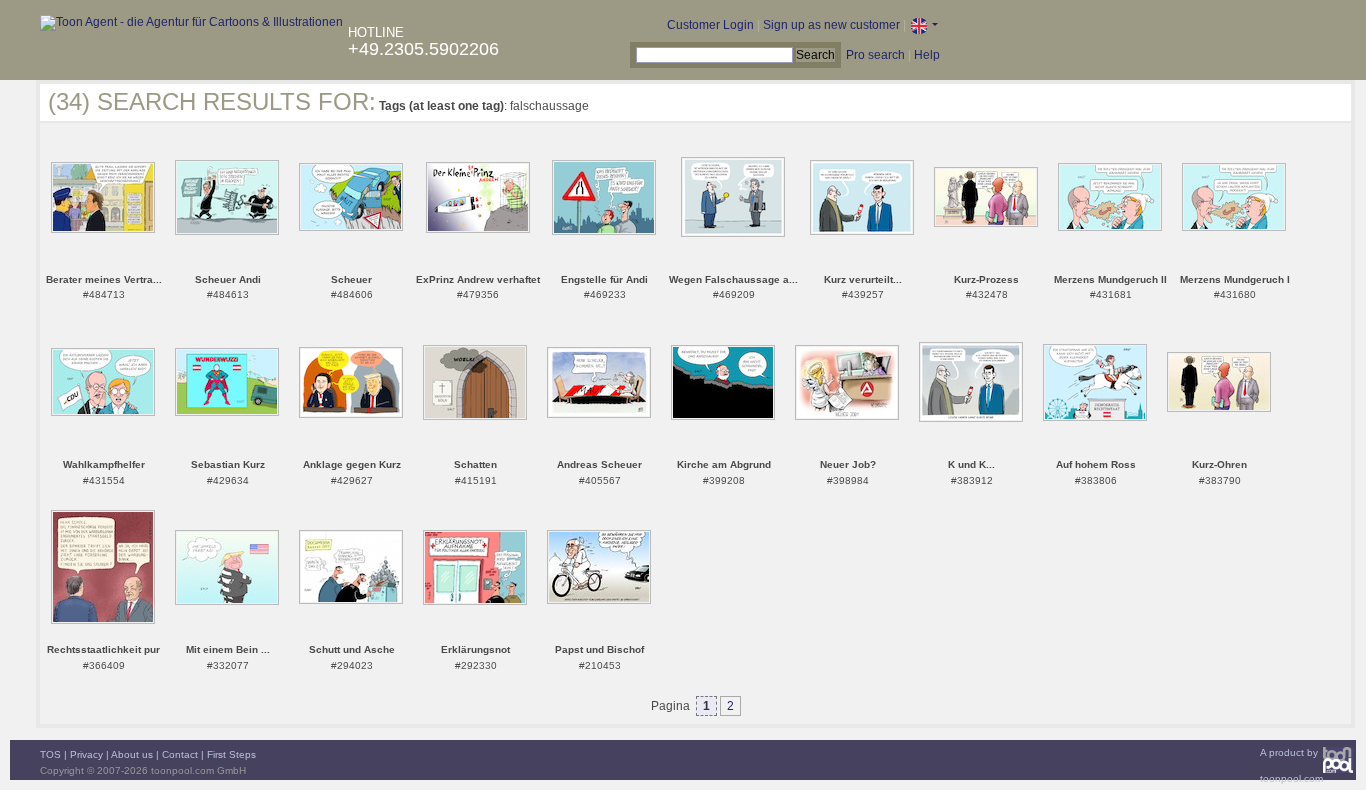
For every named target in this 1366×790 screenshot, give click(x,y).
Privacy (86, 754)
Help (927, 55)
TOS (50, 754)
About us (132, 754)
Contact (180, 754)
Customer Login (710, 25)
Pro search (875, 55)
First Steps (231, 754)
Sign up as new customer (831, 25)
